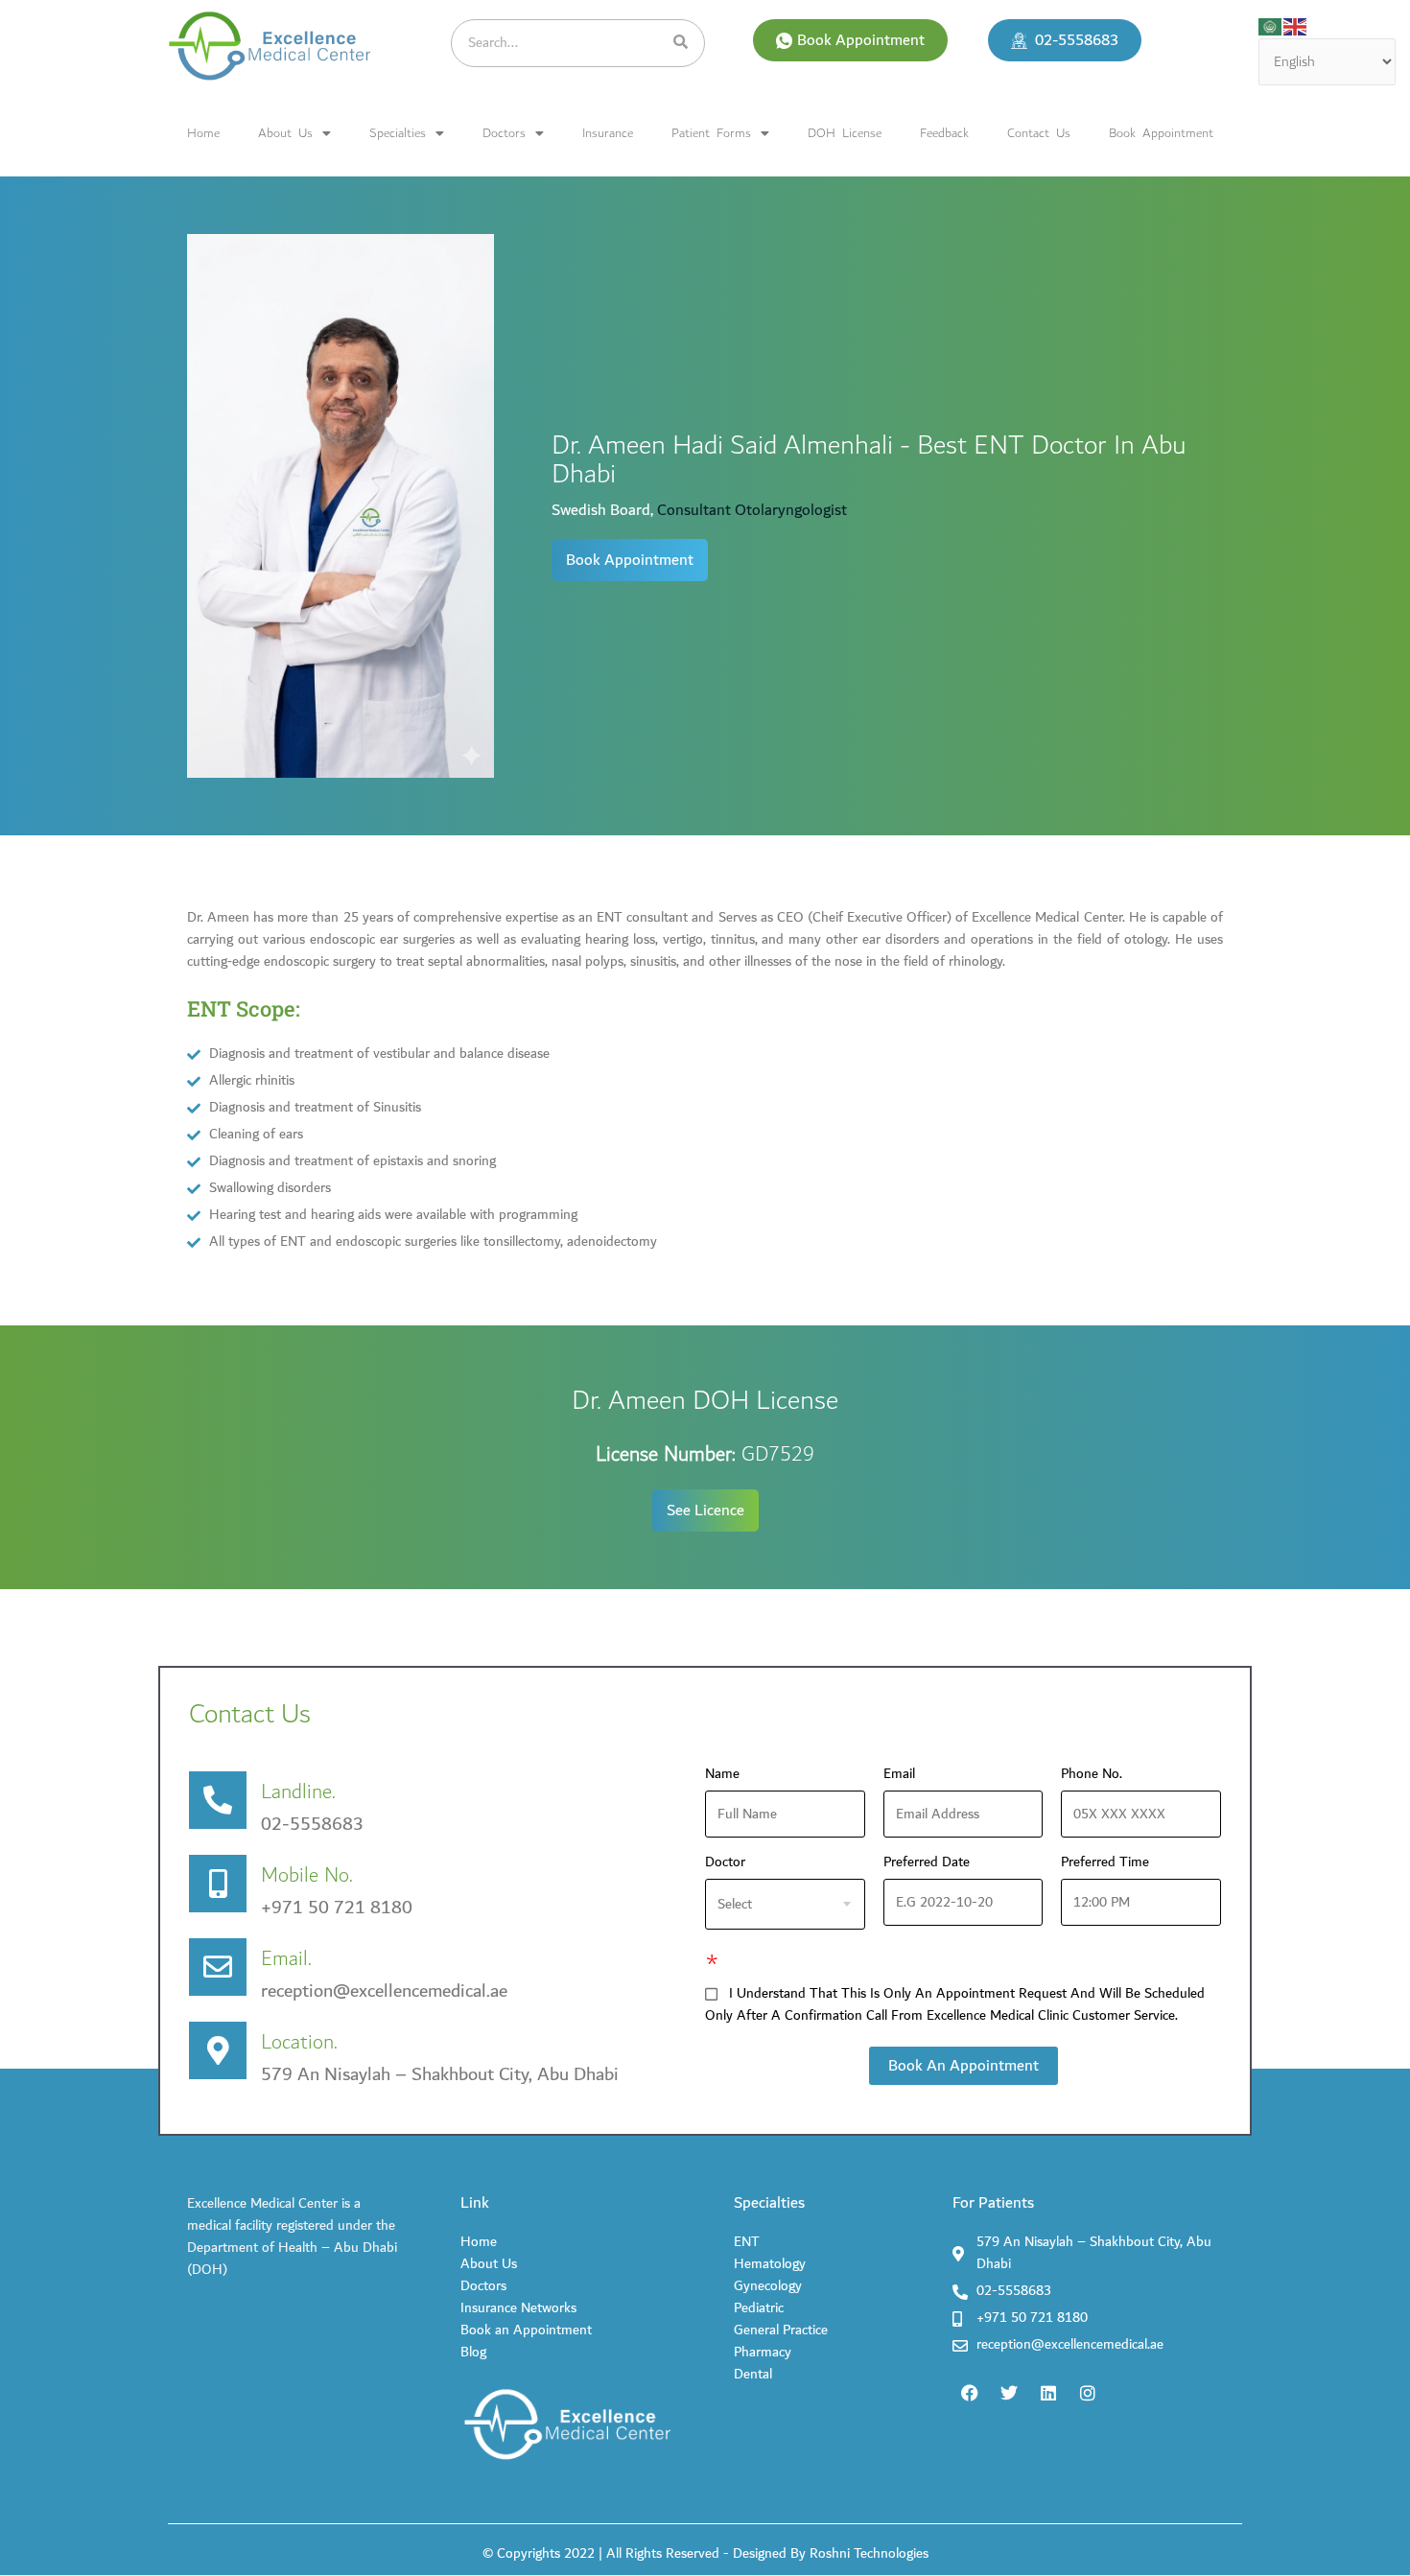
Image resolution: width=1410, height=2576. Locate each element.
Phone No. (1097, 1775)
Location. (299, 2042)
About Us (285, 133)
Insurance (608, 133)
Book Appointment (1161, 133)
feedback (944, 133)
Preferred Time (1105, 1863)
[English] (1296, 25)
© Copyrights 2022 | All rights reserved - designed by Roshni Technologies (705, 2554)
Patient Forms (711, 133)
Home (203, 133)
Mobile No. (307, 1875)
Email (905, 1775)
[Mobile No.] (218, 1884)
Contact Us (1039, 133)
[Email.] (218, 1967)
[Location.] (218, 2050)
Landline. (298, 1792)
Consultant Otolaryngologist (752, 510)
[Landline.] (218, 1800)
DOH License (845, 133)
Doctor (725, 1863)
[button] (850, 40)
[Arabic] (1271, 25)
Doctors (504, 133)
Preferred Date (927, 1863)
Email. (286, 1959)
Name (728, 1775)
